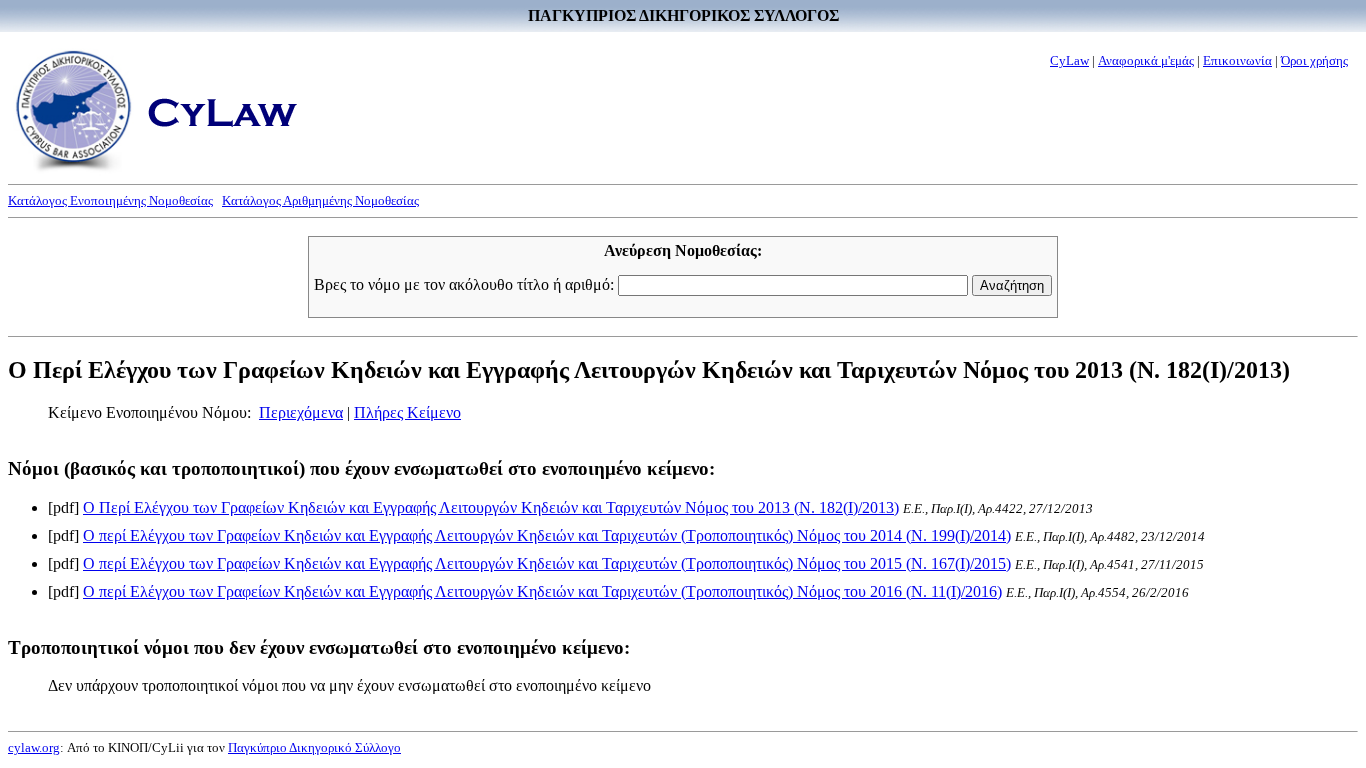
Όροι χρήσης (1314, 60)
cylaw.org (34, 747)
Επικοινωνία (1237, 60)
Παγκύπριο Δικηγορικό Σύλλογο (314, 747)
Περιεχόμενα (301, 412)
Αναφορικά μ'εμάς (1146, 60)
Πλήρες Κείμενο (407, 412)
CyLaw (1069, 60)
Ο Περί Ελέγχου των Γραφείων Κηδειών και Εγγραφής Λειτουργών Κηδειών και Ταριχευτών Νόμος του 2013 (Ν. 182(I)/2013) (491, 507)
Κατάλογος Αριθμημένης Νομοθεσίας (320, 200)
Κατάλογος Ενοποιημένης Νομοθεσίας (110, 200)
